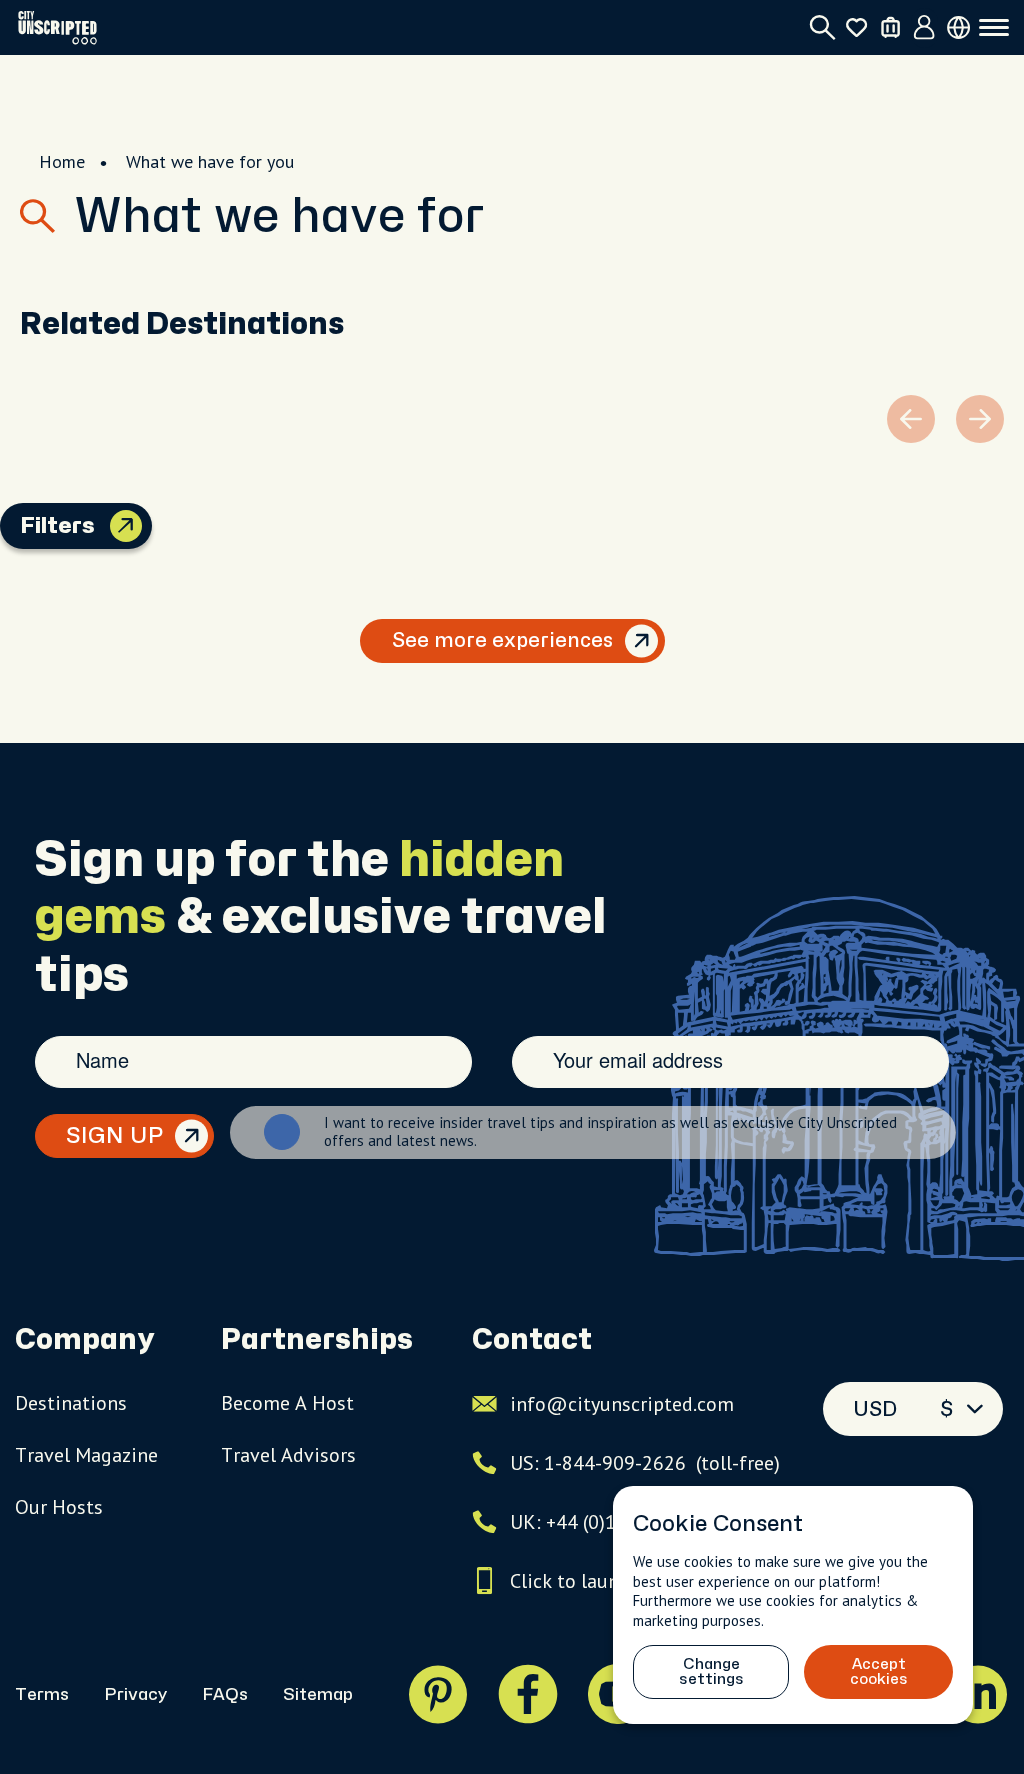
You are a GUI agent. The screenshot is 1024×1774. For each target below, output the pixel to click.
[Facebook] (528, 1694)
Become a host (287, 1403)
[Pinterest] (438, 1694)
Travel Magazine (86, 1455)
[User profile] (924, 28)
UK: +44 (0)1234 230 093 (617, 1522)
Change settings (711, 1672)
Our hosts (59, 1507)
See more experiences (502, 640)
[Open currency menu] (958, 27)
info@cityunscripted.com (622, 1404)
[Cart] (890, 27)
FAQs (225, 1694)
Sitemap (318, 1694)
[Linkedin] (978, 1694)
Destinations (71, 1403)
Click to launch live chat (614, 1581)
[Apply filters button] (126, 526)
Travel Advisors (288, 1455)
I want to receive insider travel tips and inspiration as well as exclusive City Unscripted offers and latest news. (610, 1132)
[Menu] (994, 28)
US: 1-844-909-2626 (645, 1463)
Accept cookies (879, 1672)
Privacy (135, 1694)
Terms (42, 1694)
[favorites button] (856, 27)
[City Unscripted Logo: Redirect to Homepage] (57, 27)
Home (62, 161)
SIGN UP (114, 1136)
